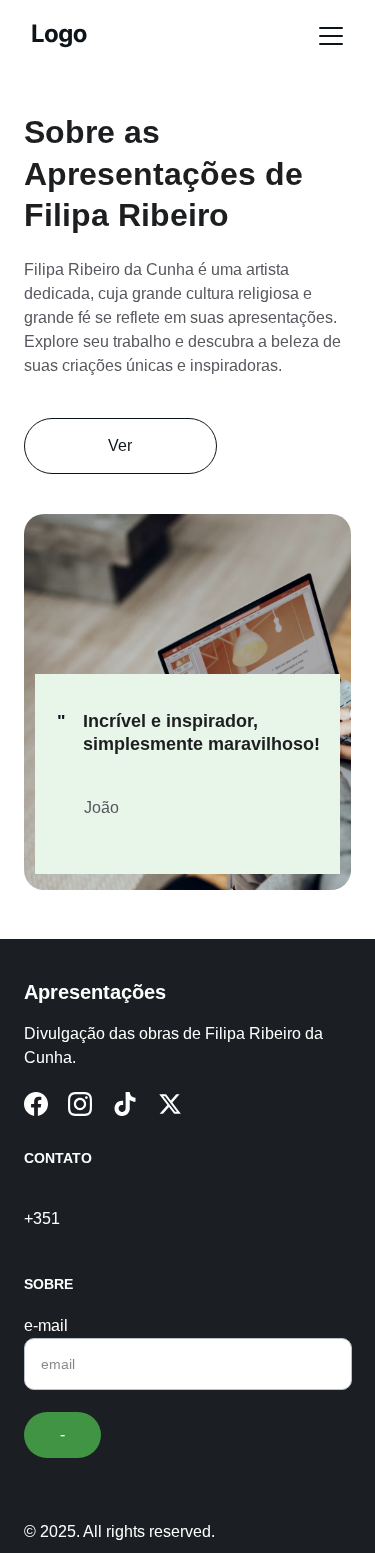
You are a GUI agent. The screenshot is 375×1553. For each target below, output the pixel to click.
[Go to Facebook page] (36, 1104)
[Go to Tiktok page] (125, 1104)
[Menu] (331, 36)
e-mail (46, 1325)
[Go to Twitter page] (170, 1104)
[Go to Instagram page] (80, 1104)
